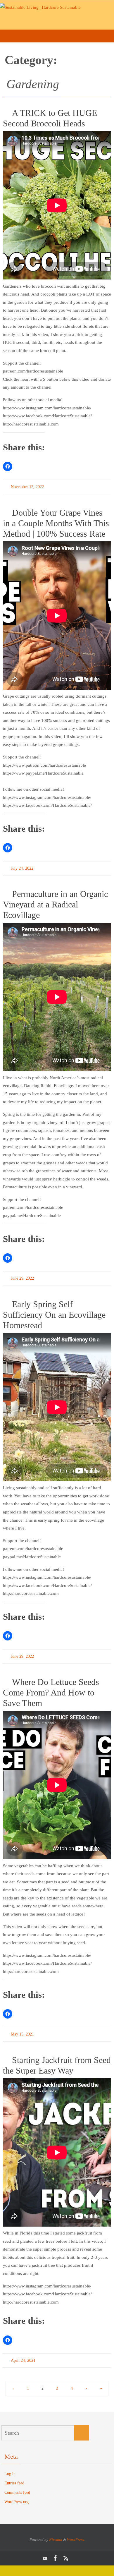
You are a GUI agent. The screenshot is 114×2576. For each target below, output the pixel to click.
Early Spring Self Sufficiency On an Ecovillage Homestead (54, 1311)
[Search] (82, 2425)
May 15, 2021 (22, 2028)
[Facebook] (56, 2550)
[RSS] (66, 2550)
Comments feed (17, 2485)
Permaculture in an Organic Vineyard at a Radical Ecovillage (55, 902)
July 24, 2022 (22, 866)
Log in (10, 2466)
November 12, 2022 (27, 486)
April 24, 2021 (23, 2353)
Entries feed (14, 2475)
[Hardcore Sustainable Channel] (45, 2550)
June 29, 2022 (22, 1275)
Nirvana (56, 2531)
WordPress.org (17, 2494)
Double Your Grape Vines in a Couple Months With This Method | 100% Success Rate (56, 522)
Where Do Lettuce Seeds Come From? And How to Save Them (51, 1687)
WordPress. (76, 2531)
